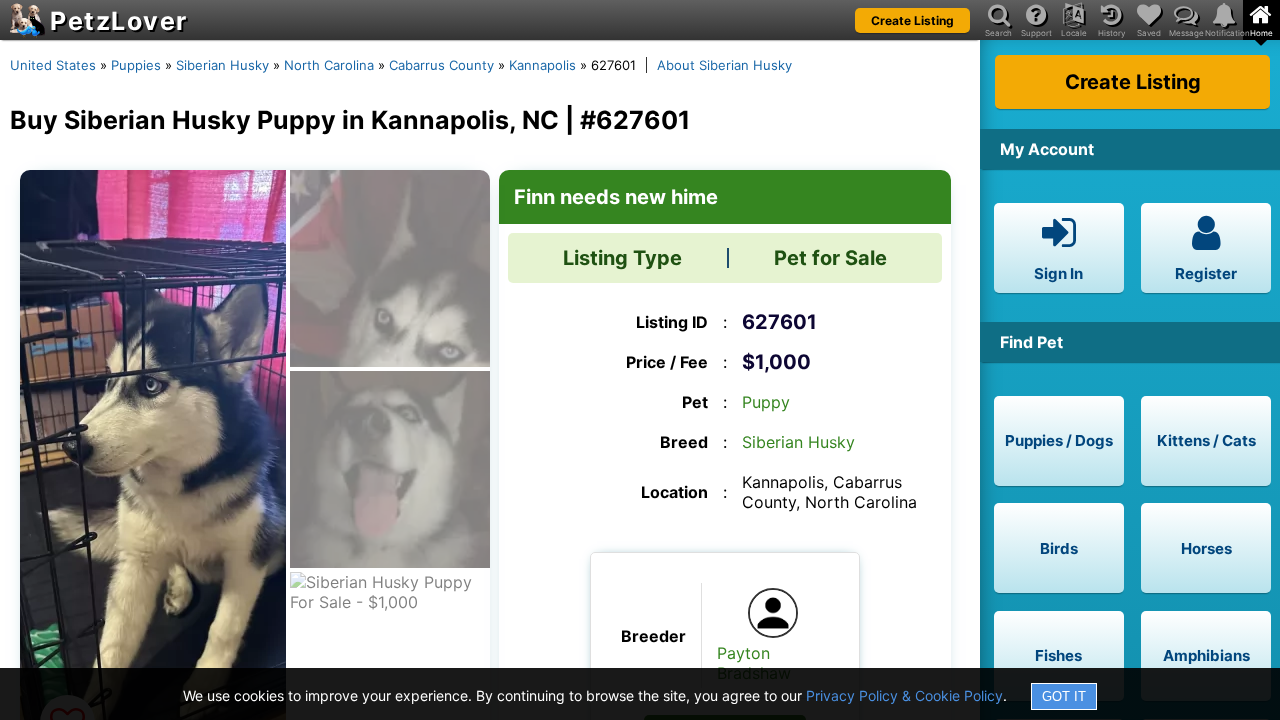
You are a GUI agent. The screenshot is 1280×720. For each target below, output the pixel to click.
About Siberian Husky (724, 65)
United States (53, 65)
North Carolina (329, 65)
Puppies (136, 65)
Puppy (766, 402)
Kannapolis (542, 65)
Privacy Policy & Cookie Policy (904, 695)
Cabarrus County (441, 65)
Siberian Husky (222, 65)
